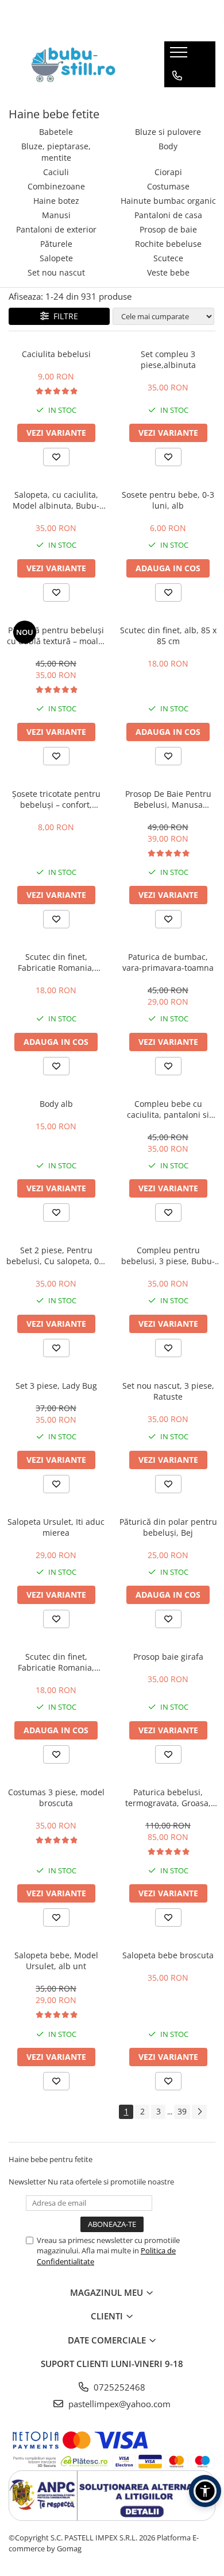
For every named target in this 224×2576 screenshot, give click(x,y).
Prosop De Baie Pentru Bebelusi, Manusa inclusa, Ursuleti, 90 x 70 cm (168, 799)
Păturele (56, 244)
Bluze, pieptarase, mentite (56, 152)
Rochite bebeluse (168, 244)
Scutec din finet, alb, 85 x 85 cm (168, 636)
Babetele (56, 132)
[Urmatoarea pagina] (199, 2112)
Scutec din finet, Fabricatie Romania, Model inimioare (56, 1662)
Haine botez (56, 201)
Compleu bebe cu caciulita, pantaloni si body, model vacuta (168, 1109)
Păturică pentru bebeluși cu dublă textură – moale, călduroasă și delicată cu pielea (56, 636)
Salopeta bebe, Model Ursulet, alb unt (56, 1961)
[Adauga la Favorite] (56, 457)
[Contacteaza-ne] (177, 76)
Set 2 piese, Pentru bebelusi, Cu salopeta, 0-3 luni (56, 1256)
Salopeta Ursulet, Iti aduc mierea (56, 1527)
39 (182, 2111)
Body (168, 146)
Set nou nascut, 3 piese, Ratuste (168, 1391)
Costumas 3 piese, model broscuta (56, 1798)
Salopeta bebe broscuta (168, 1955)
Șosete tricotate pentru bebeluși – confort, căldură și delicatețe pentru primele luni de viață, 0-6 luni (56, 799)
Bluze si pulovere (168, 132)
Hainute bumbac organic (168, 201)
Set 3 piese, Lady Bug (56, 1386)
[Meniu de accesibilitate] (205, 2491)
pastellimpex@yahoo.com (118, 2404)
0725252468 (118, 2387)
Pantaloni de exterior (56, 229)
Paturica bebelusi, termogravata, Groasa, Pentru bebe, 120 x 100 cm (168, 1798)
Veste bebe (168, 272)
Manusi (56, 215)
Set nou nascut (56, 272)
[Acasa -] (78, 64)
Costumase (168, 186)
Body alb (56, 1104)
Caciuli (56, 172)
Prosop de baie (168, 229)
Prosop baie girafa (168, 1657)
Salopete (56, 258)
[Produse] (180, 56)
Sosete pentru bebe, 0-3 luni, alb (168, 500)
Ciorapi (168, 172)
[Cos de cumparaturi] (177, 99)
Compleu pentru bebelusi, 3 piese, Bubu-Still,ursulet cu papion (168, 1256)
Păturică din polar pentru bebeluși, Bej (168, 1527)
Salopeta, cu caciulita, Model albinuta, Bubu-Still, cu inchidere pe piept (56, 500)
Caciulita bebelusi (56, 354)
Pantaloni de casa (168, 215)
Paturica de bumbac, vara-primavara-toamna (168, 962)
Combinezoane (56, 186)
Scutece (168, 258)
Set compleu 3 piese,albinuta (168, 359)
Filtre (63, 316)
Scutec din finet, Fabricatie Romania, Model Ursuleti (56, 962)
